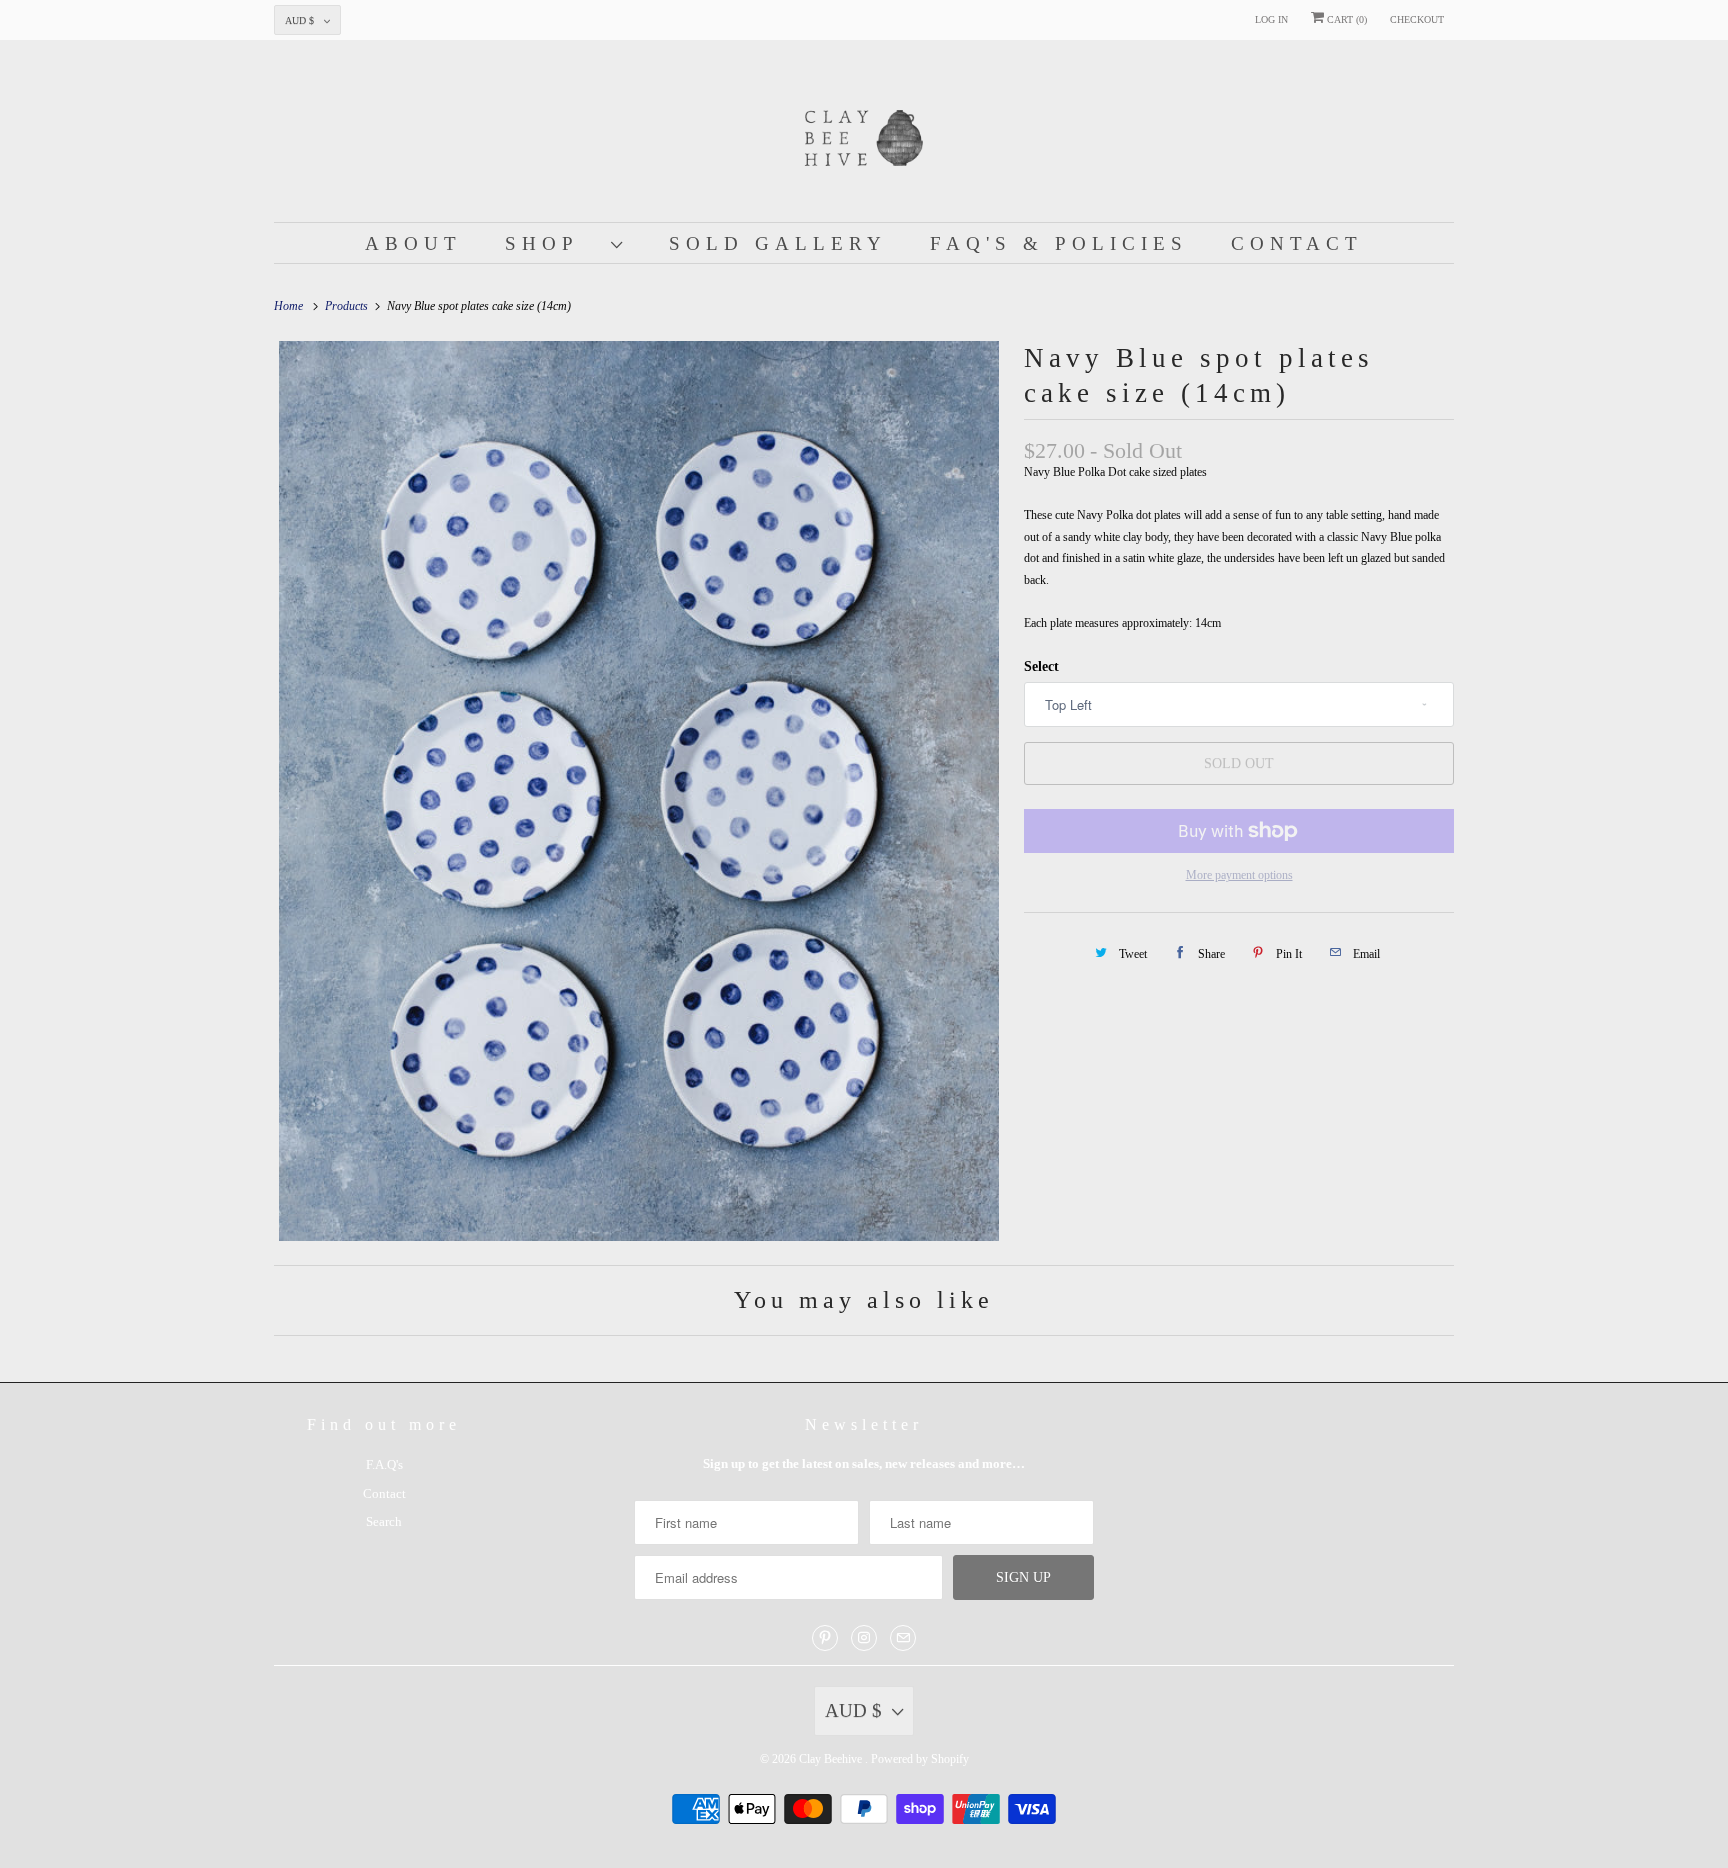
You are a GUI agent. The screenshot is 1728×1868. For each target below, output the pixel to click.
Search (384, 1521)
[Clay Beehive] (864, 136)
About (413, 243)
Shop (553, 243)
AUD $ (299, 20)
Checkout (1417, 19)
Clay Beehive (832, 1759)
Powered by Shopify (920, 1759)
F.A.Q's (384, 1464)
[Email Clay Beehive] (903, 1638)
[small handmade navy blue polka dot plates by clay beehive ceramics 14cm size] (639, 791)
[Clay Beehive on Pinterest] (825, 1638)
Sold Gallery (778, 243)
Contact (1297, 243)
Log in (1271, 19)
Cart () (1345, 19)
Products (348, 306)
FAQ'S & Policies (1059, 243)
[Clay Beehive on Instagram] (864, 1638)
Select (1041, 666)
